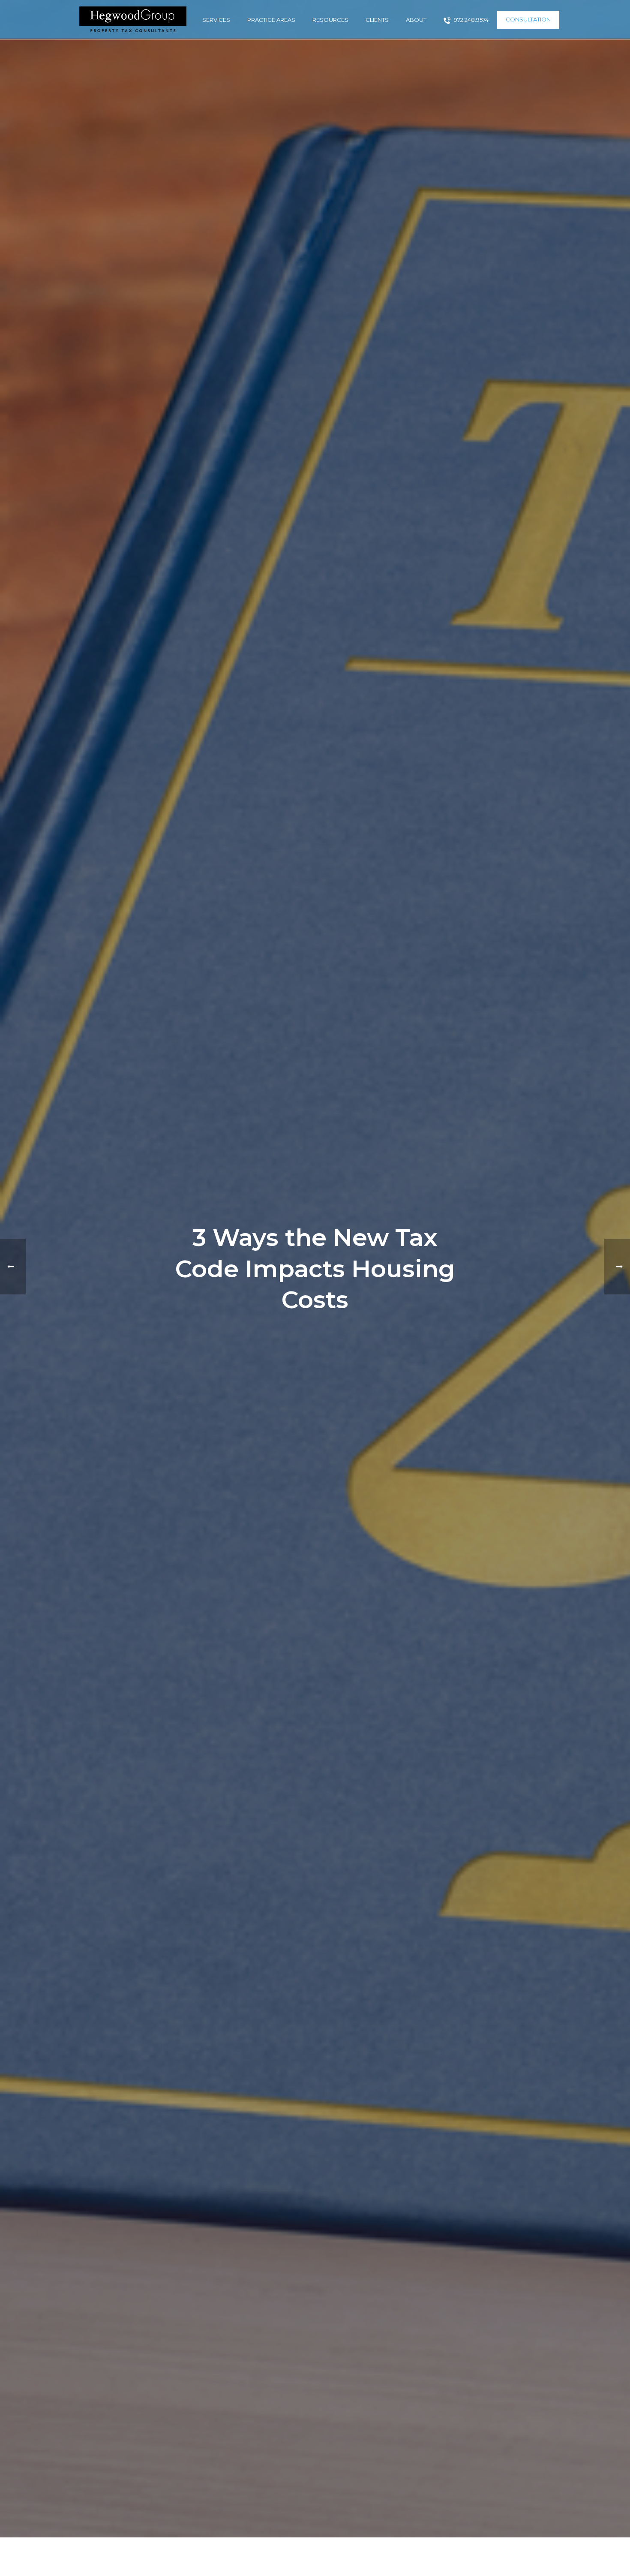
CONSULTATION (528, 19)
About (416, 20)
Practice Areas (271, 20)
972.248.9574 (471, 20)
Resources (330, 20)
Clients (377, 20)
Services (216, 20)
